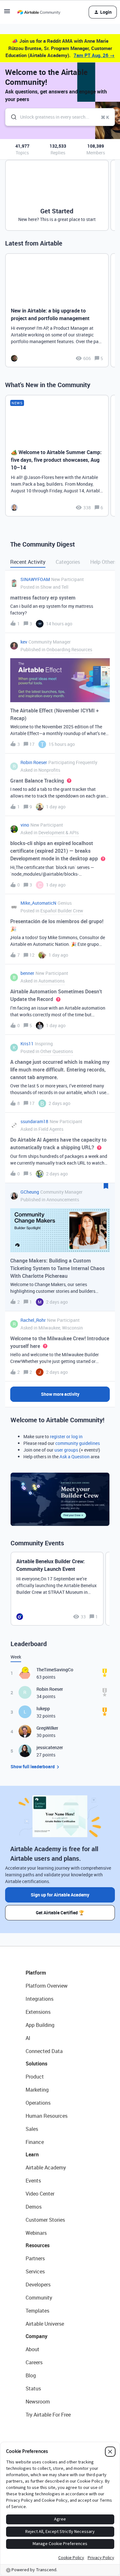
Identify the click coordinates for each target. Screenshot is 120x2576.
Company (36, 2336)
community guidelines (78, 1443)
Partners (35, 2258)
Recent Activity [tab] (28, 562)
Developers (38, 2285)
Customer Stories (45, 2220)
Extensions (38, 2012)
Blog (31, 2375)
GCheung (30, 1192)
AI (28, 2038)
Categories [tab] (68, 562)
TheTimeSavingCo (55, 1670)
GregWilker (47, 1728)
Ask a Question (75, 1457)
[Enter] (11, 117)
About (32, 2349)
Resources (38, 2245)
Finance (35, 2142)
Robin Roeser (34, 762)
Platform (36, 1973)
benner (27, 973)
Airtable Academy (46, 2168)
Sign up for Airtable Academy (60, 1895)
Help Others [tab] (104, 562)
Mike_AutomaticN (38, 903)
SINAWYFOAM (35, 579)
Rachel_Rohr (33, 1320)
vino (25, 825)
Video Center (40, 2194)
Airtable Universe (45, 2324)
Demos (34, 2207)
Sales (32, 2129)
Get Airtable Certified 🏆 (60, 1913)
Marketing (37, 2090)
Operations (38, 2103)
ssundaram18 (34, 1121)
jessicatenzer (50, 1747)
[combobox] (60, 117)
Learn (32, 2154)
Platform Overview (47, 1986)
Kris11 (27, 1044)
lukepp (43, 1708)
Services (35, 2271)
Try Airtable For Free (48, 2415)
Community (39, 2298)
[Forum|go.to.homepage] (39, 12)
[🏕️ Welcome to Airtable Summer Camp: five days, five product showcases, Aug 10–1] (57, 456)
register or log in (66, 1436)
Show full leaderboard (33, 1766)
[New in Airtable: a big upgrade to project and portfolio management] (57, 310)
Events (33, 2181)
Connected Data (44, 2051)
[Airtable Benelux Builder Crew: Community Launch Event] (57, 1589)
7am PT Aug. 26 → (94, 55)
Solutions (36, 2064)
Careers (34, 2362)
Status (33, 2388)
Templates (37, 2311)
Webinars (36, 2233)
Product (35, 2077)
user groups (66, 1450)
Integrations (40, 1999)
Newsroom (38, 2402)
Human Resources (47, 2116)
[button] (7, 13)
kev (24, 642)
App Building (40, 2025)
